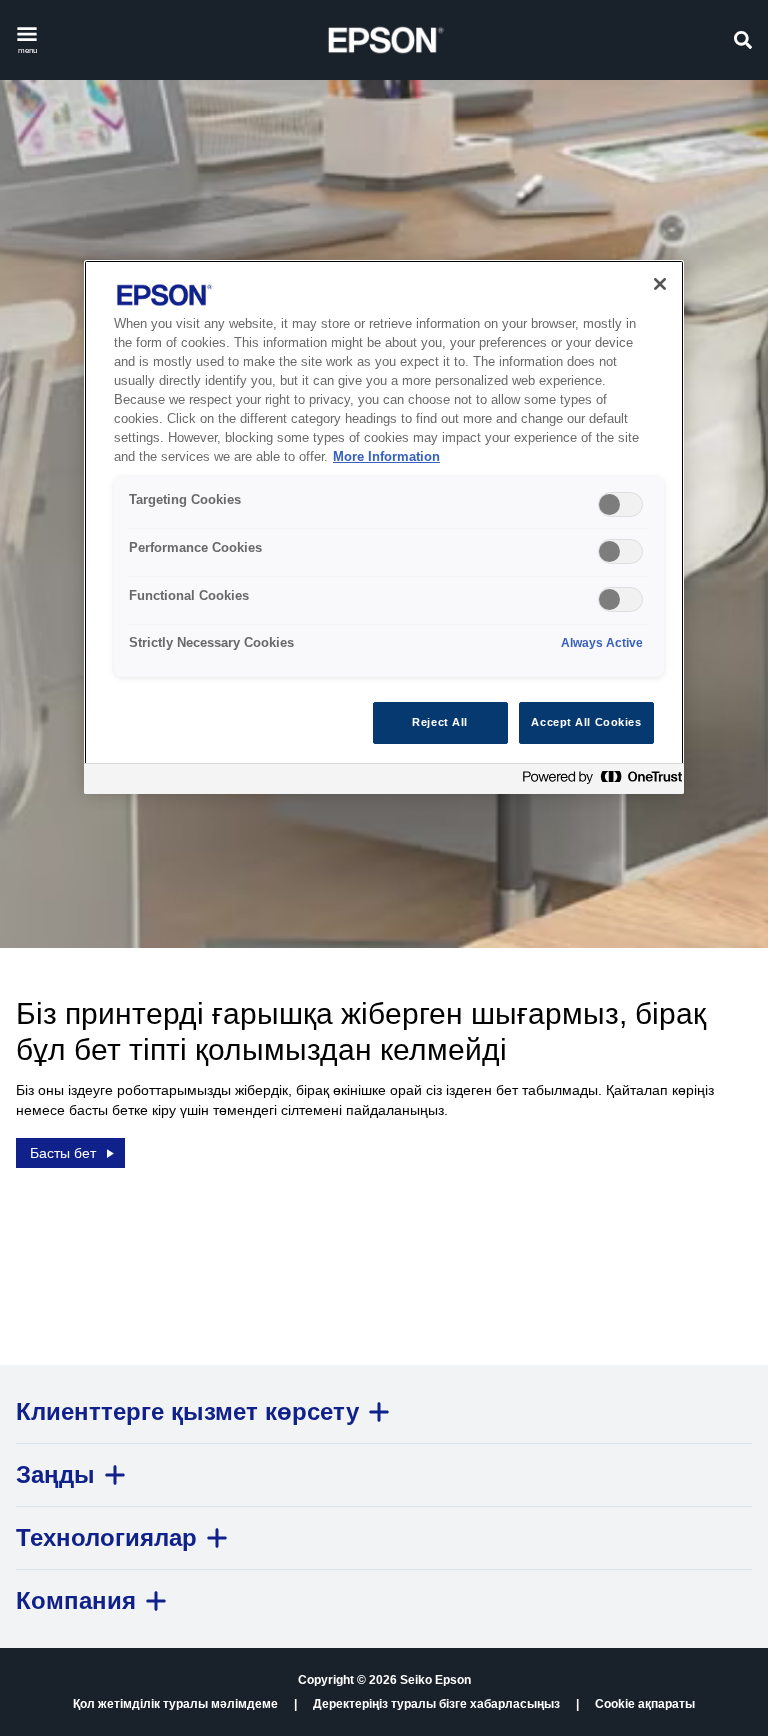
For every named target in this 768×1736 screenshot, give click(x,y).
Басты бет (63, 1153)
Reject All (440, 722)
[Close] (660, 284)
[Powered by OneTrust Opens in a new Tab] (598, 781)
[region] (384, 526)
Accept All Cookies (586, 722)
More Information (386, 457)
